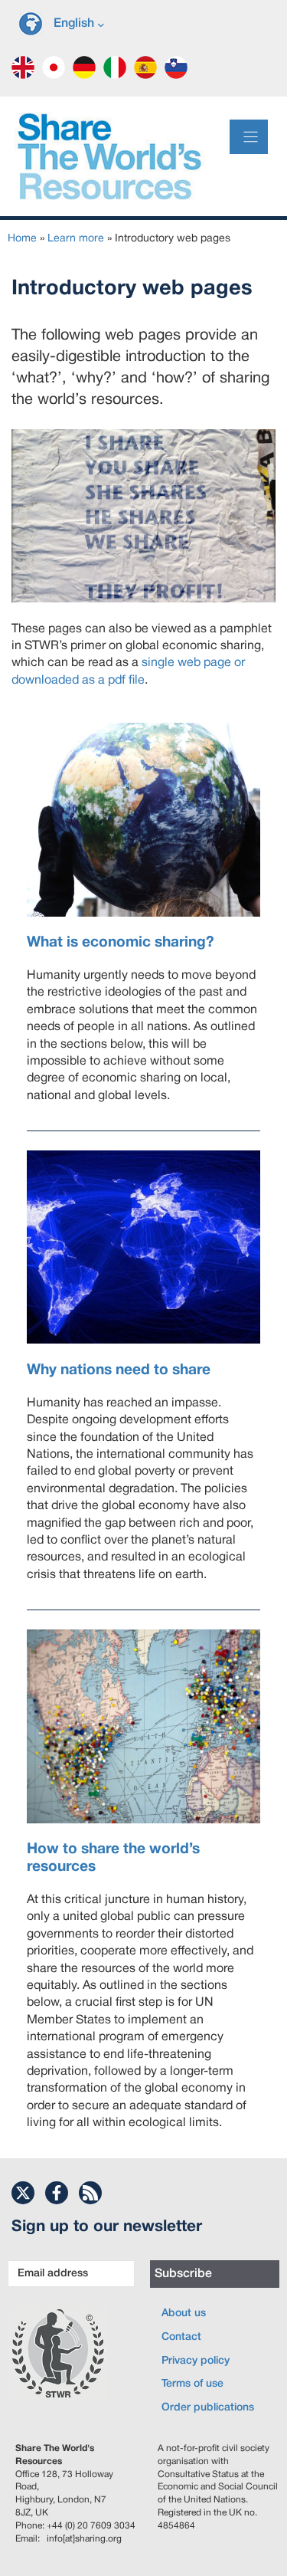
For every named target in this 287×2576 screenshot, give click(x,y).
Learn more (76, 239)
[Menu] (249, 137)
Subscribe (183, 2274)
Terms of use (192, 2384)
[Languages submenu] (101, 24)
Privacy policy (196, 2361)
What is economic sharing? (121, 943)
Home (22, 239)
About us (184, 2313)
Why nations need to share (119, 1370)
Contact (181, 2337)
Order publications (208, 2408)
